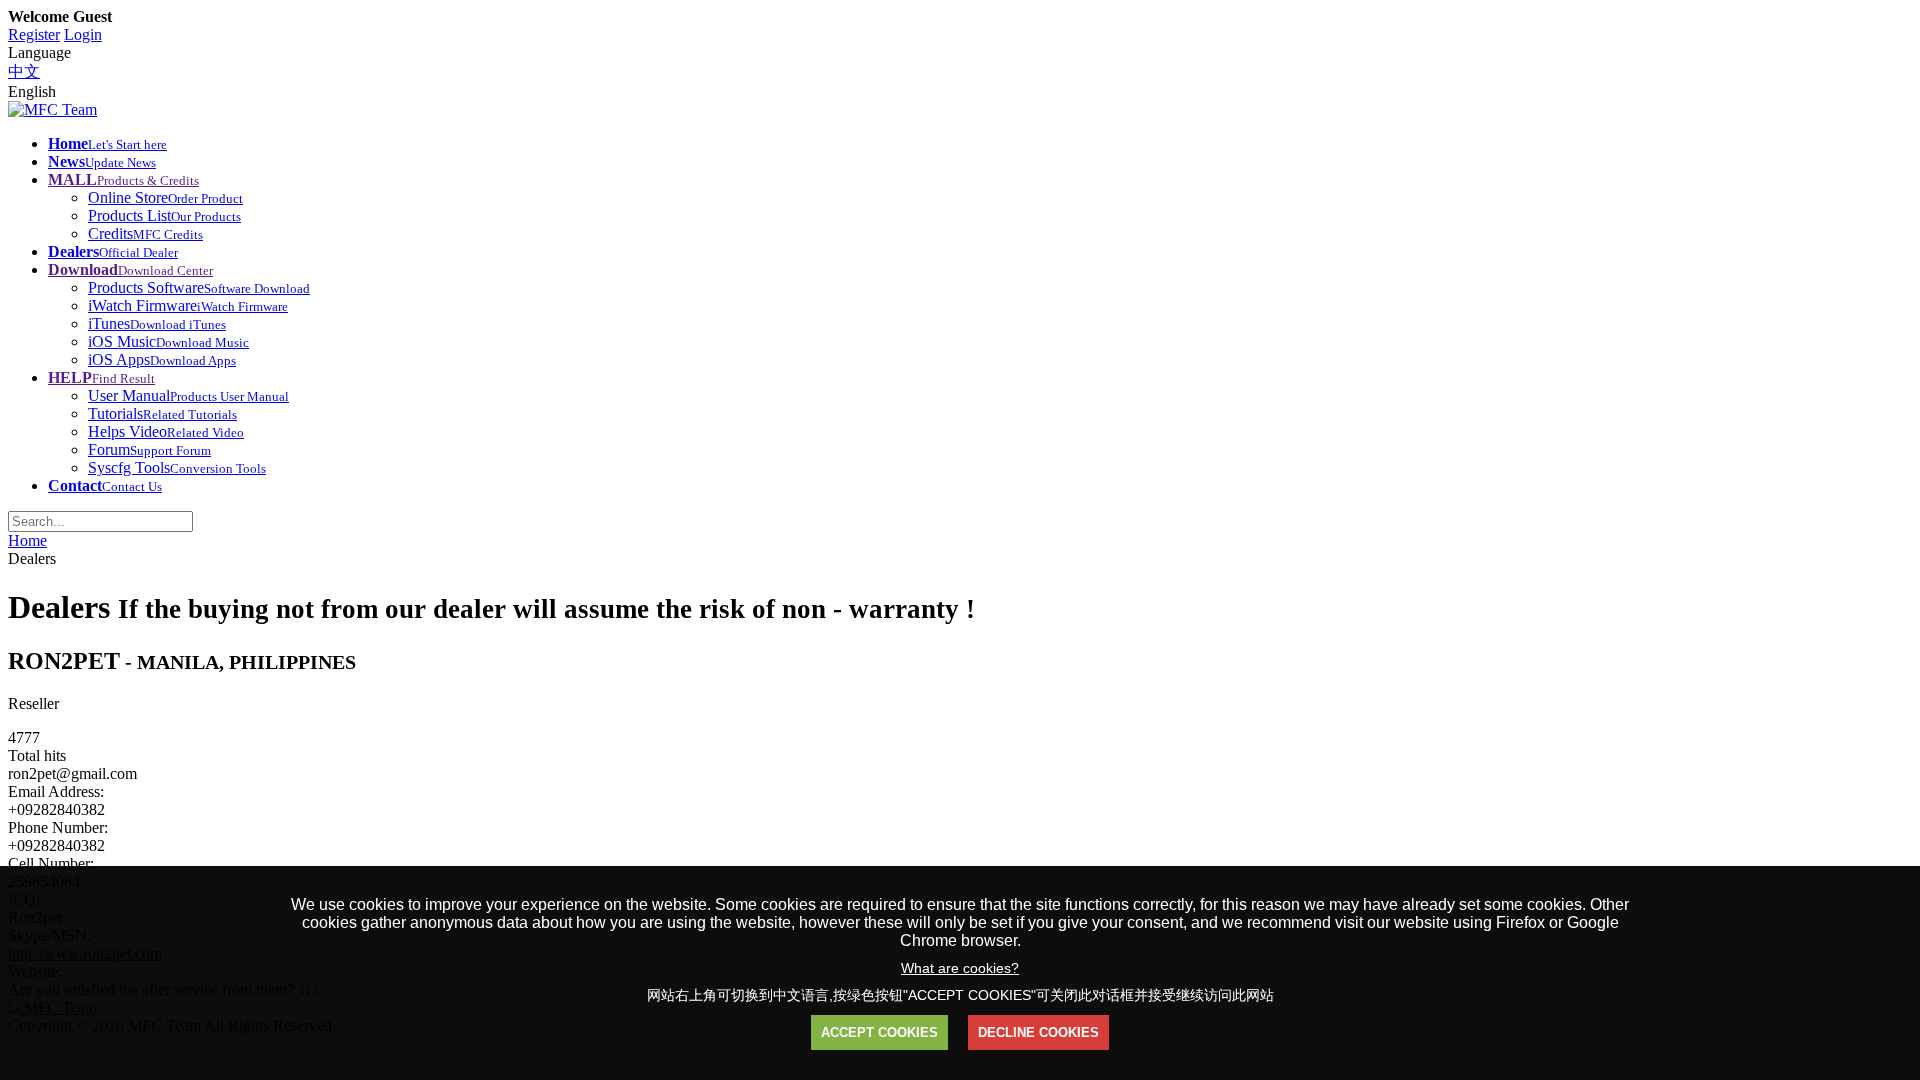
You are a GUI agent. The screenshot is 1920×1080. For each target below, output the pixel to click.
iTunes (157, 323)
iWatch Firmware (188, 305)
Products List (164, 215)
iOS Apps (162, 359)
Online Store (165, 197)
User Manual (188, 395)
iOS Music (168, 341)
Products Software (199, 287)
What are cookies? (960, 968)
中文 (24, 71)
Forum (149, 449)
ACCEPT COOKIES (879, 1032)
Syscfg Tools (177, 467)
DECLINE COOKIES (1038, 1032)
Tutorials (162, 413)
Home (27, 540)
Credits (145, 233)
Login (83, 34)
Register (34, 34)
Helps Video (166, 431)
